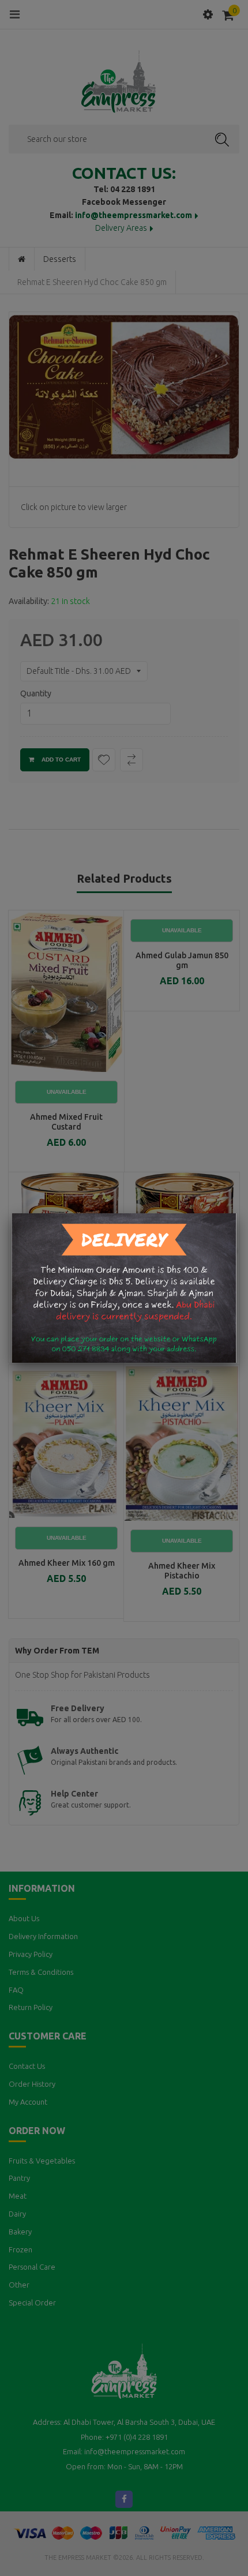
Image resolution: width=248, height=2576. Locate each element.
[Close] (236, 1213)
